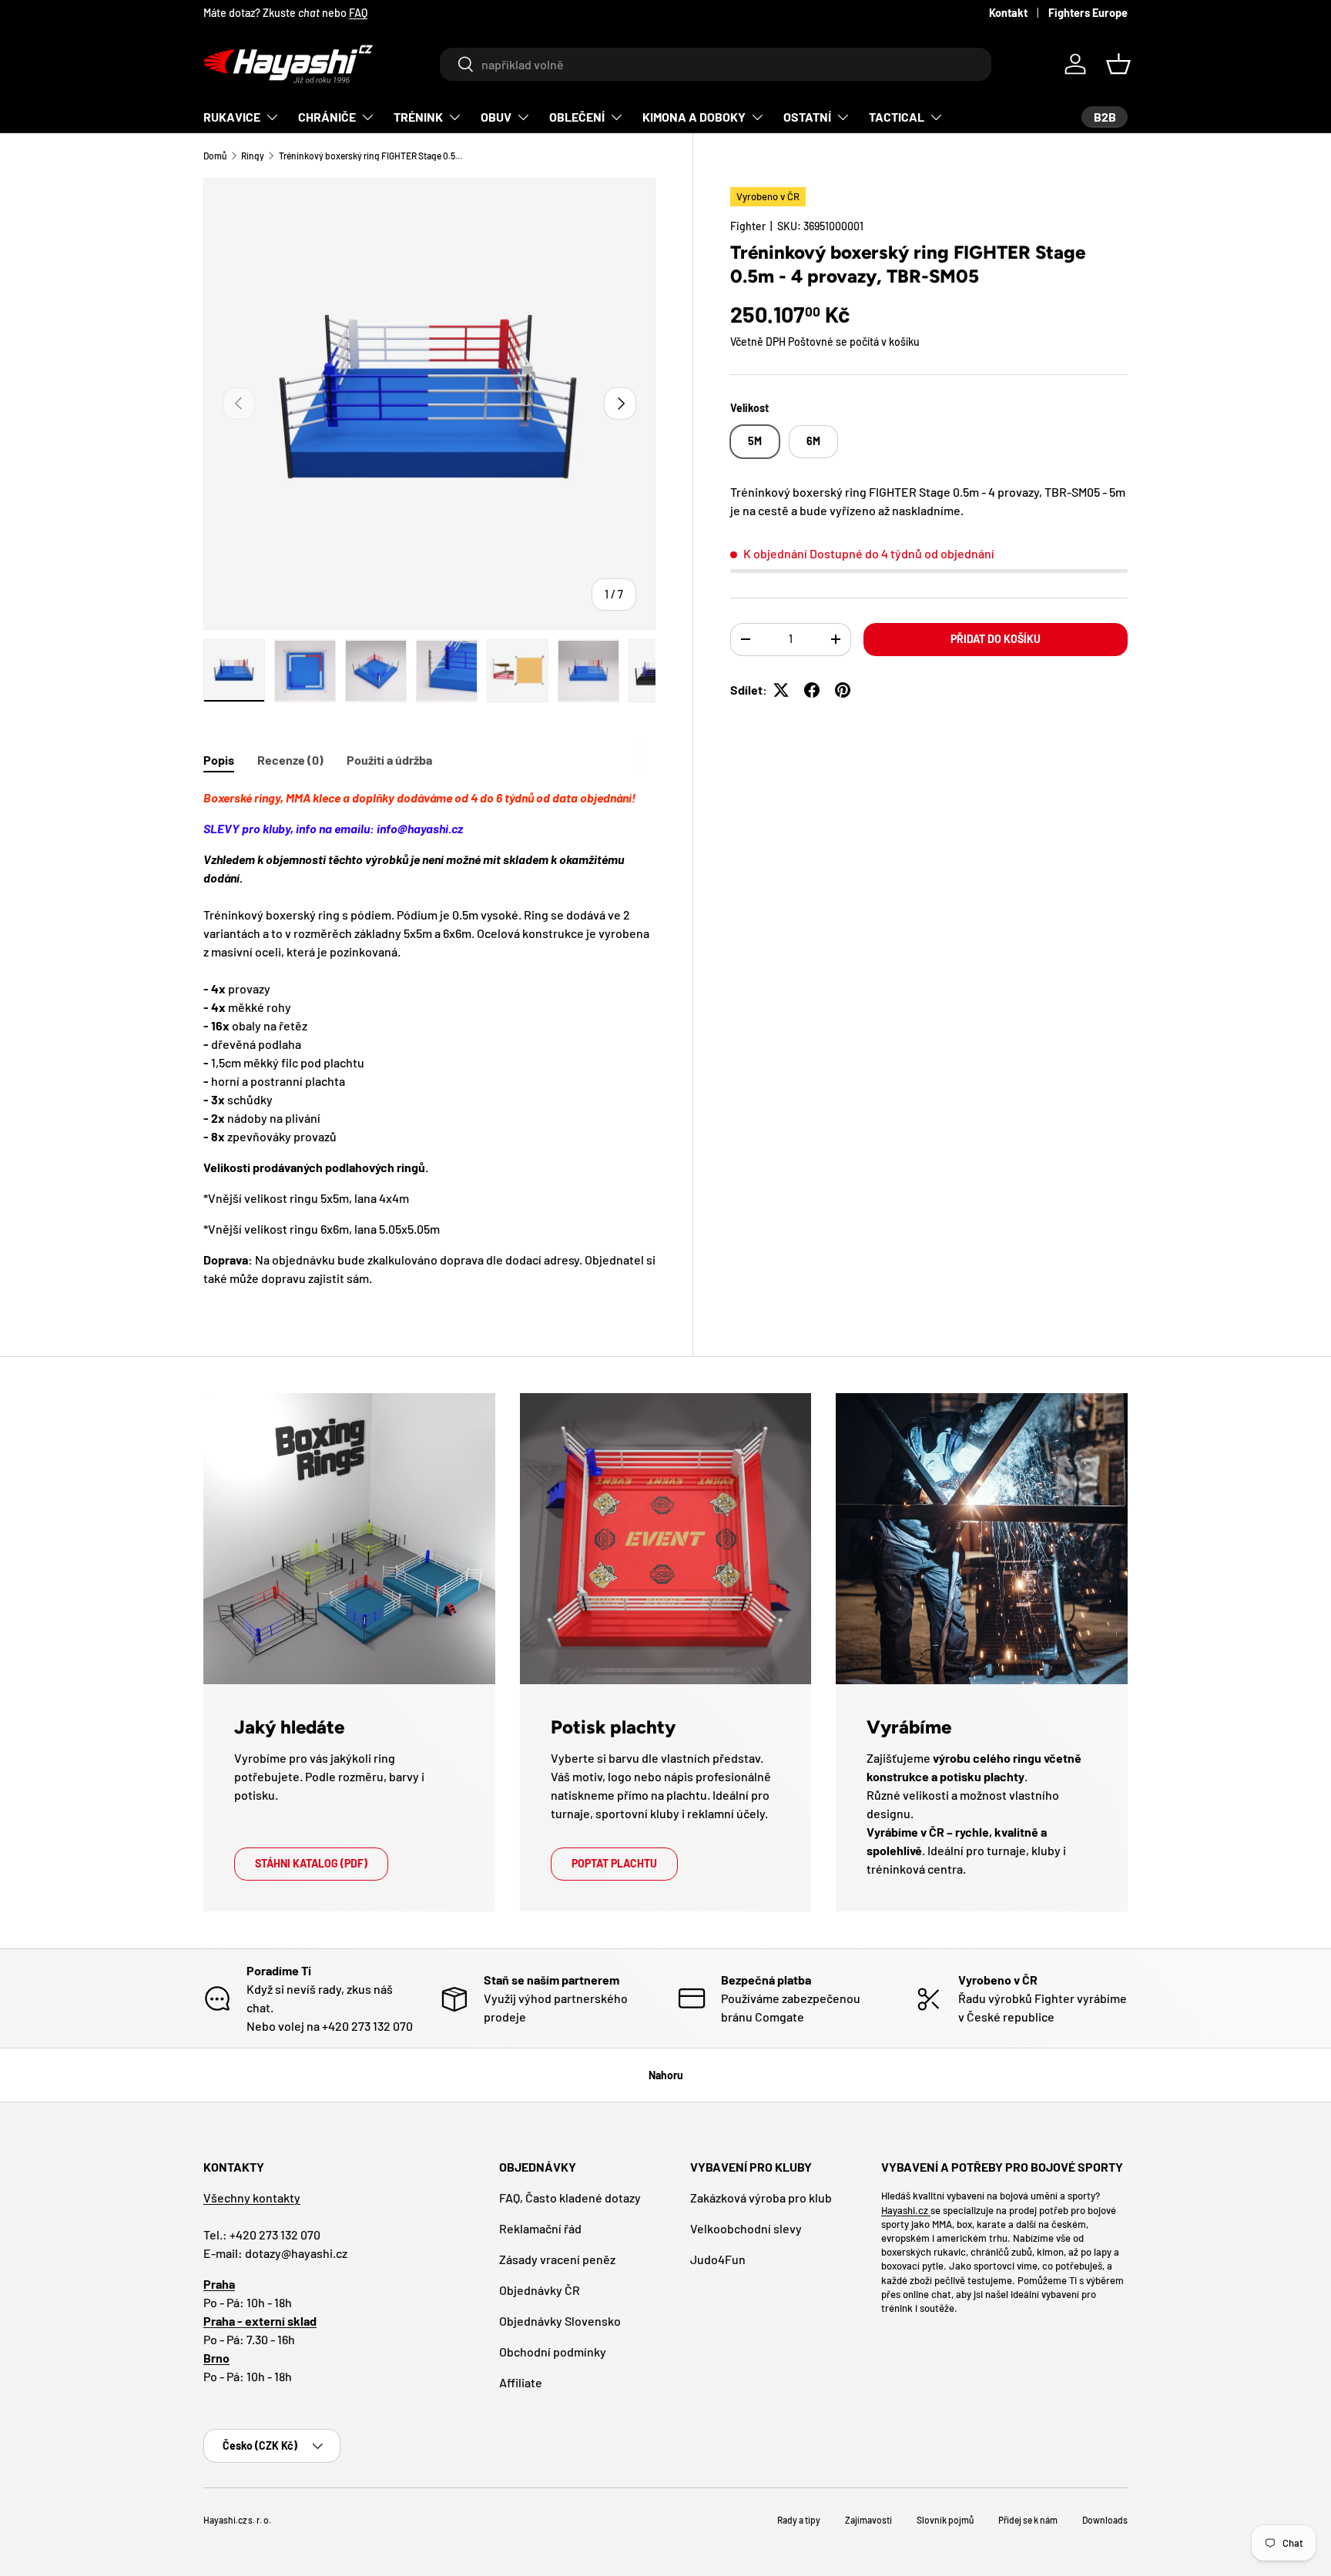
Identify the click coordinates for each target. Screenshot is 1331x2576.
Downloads (1105, 2520)
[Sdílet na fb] (812, 690)
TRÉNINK (418, 117)
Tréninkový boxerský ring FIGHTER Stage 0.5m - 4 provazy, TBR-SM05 (371, 156)
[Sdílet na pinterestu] (843, 690)
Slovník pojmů (945, 2520)
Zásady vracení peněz (557, 2259)
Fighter (748, 226)
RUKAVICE (232, 117)
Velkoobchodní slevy (746, 2228)
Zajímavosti (868, 2520)
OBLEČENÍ (577, 117)
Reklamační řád (540, 2228)
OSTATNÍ (807, 117)
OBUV (496, 117)
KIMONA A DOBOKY (694, 117)
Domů (215, 156)
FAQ (358, 13)
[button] (1118, 64)
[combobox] (715, 64)
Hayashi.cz (906, 2209)
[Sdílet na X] (781, 690)
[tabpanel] (429, 1038)
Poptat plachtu (614, 1863)
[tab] (219, 760)
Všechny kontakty (252, 2197)
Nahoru (666, 2075)
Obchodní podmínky (553, 2352)
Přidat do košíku (996, 639)
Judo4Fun (718, 2259)
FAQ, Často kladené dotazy (570, 2197)
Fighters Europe (1088, 13)
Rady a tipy (799, 2520)
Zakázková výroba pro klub (761, 2197)
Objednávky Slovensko (560, 2321)
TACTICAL (897, 117)
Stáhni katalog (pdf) (311, 1863)
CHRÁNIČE (327, 117)
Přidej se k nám (1028, 2520)
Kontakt (1008, 13)
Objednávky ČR (540, 2290)
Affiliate (521, 2382)
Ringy (253, 156)
